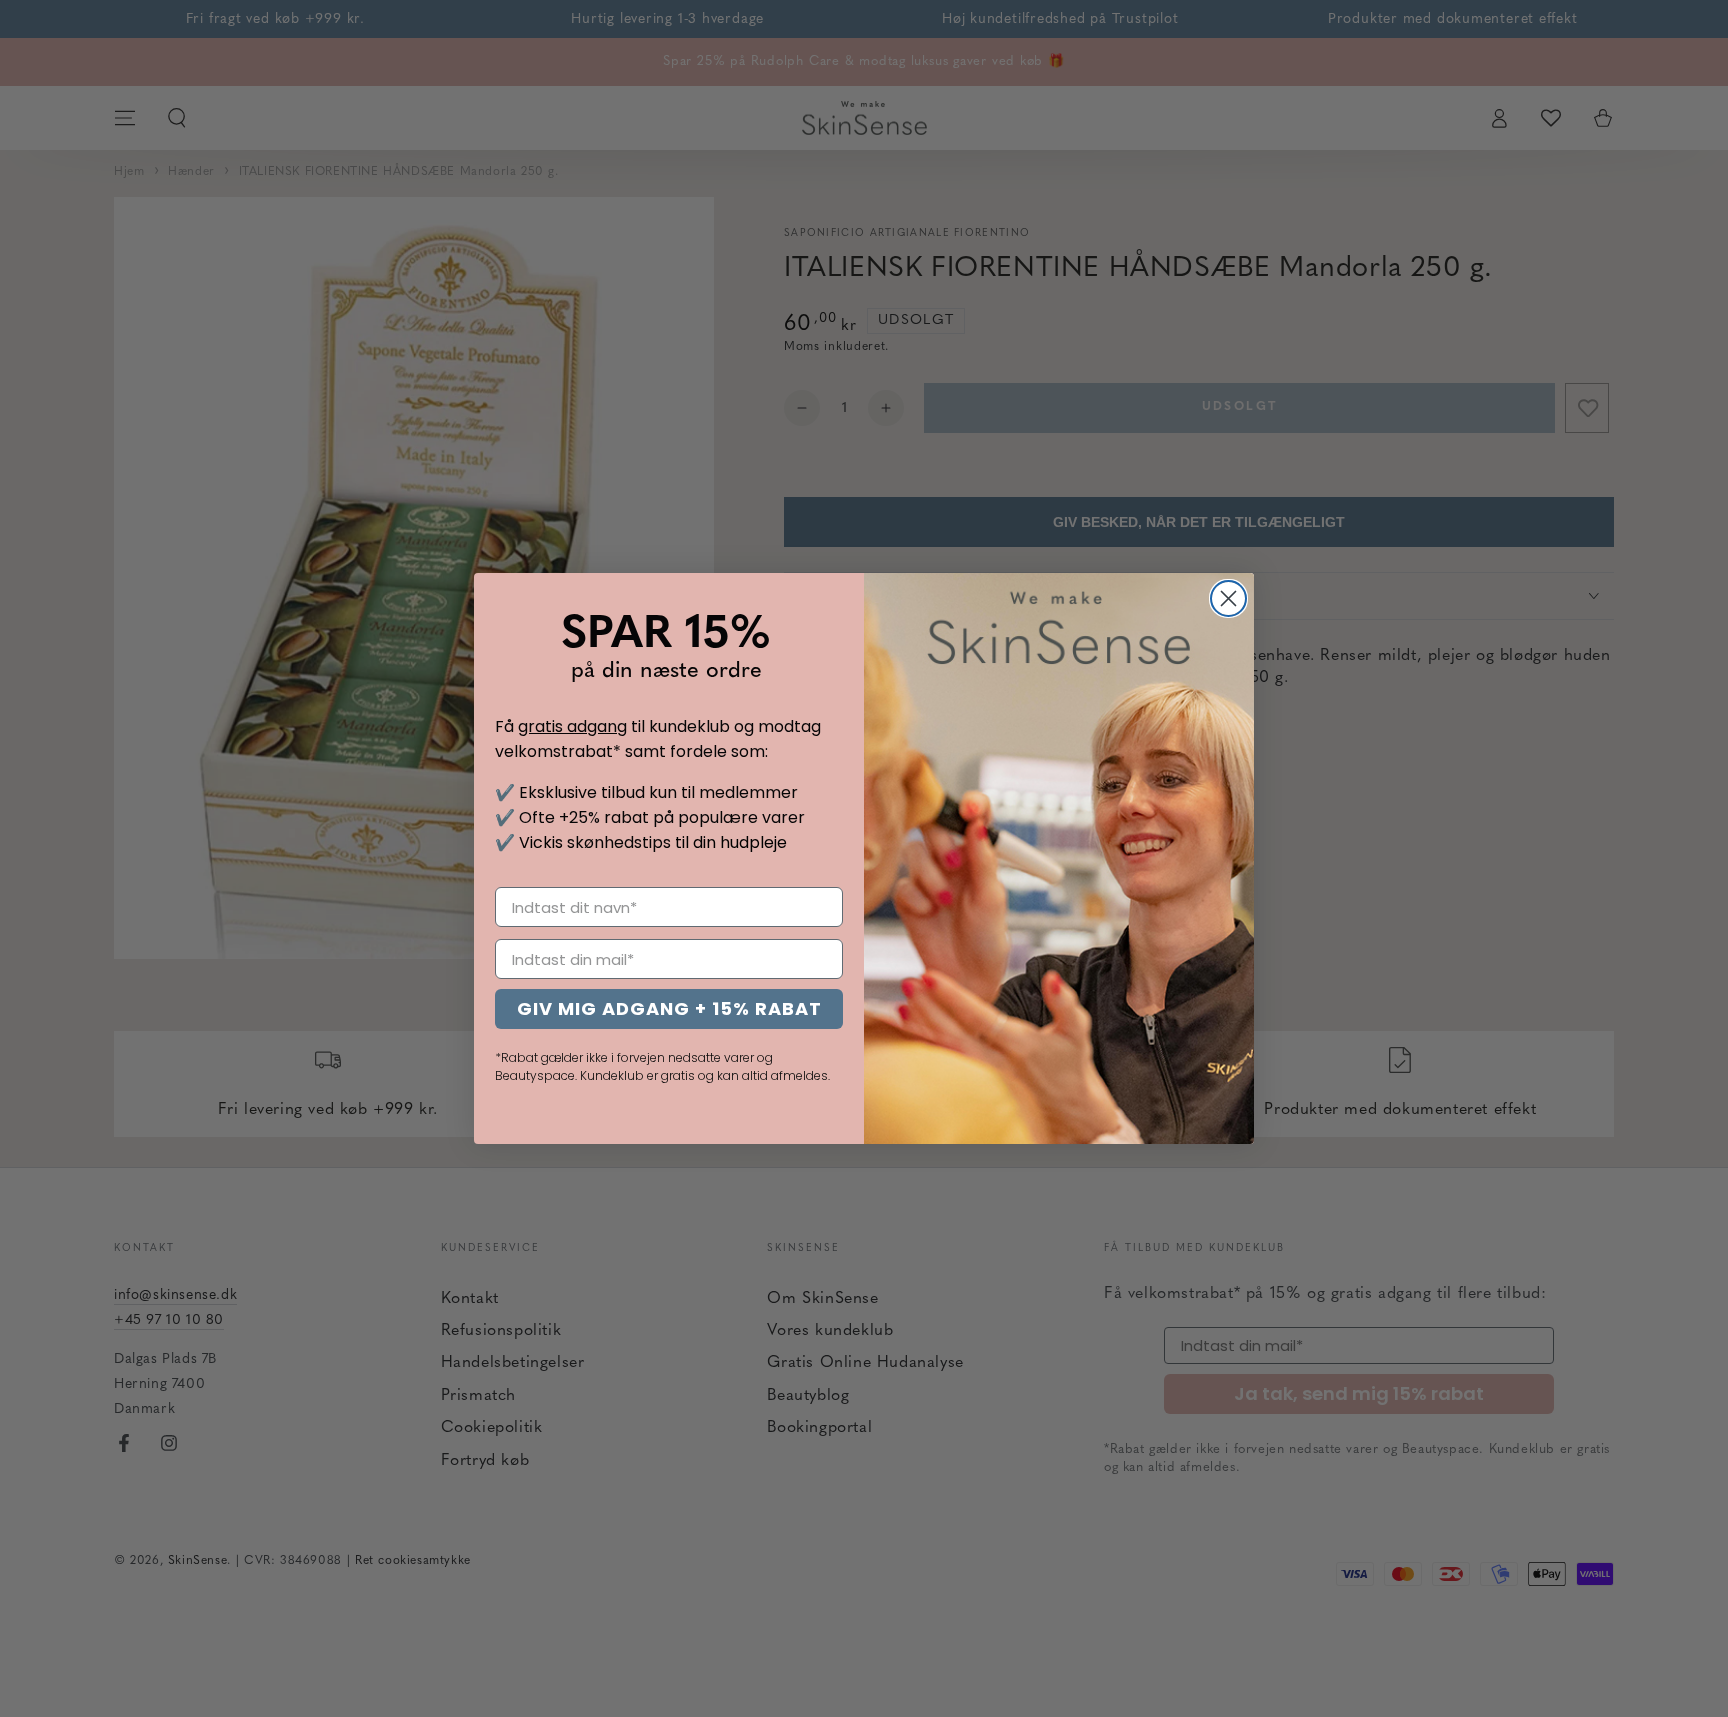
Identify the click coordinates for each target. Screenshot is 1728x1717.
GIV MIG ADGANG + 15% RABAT (669, 1008)
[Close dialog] (1228, 598)
